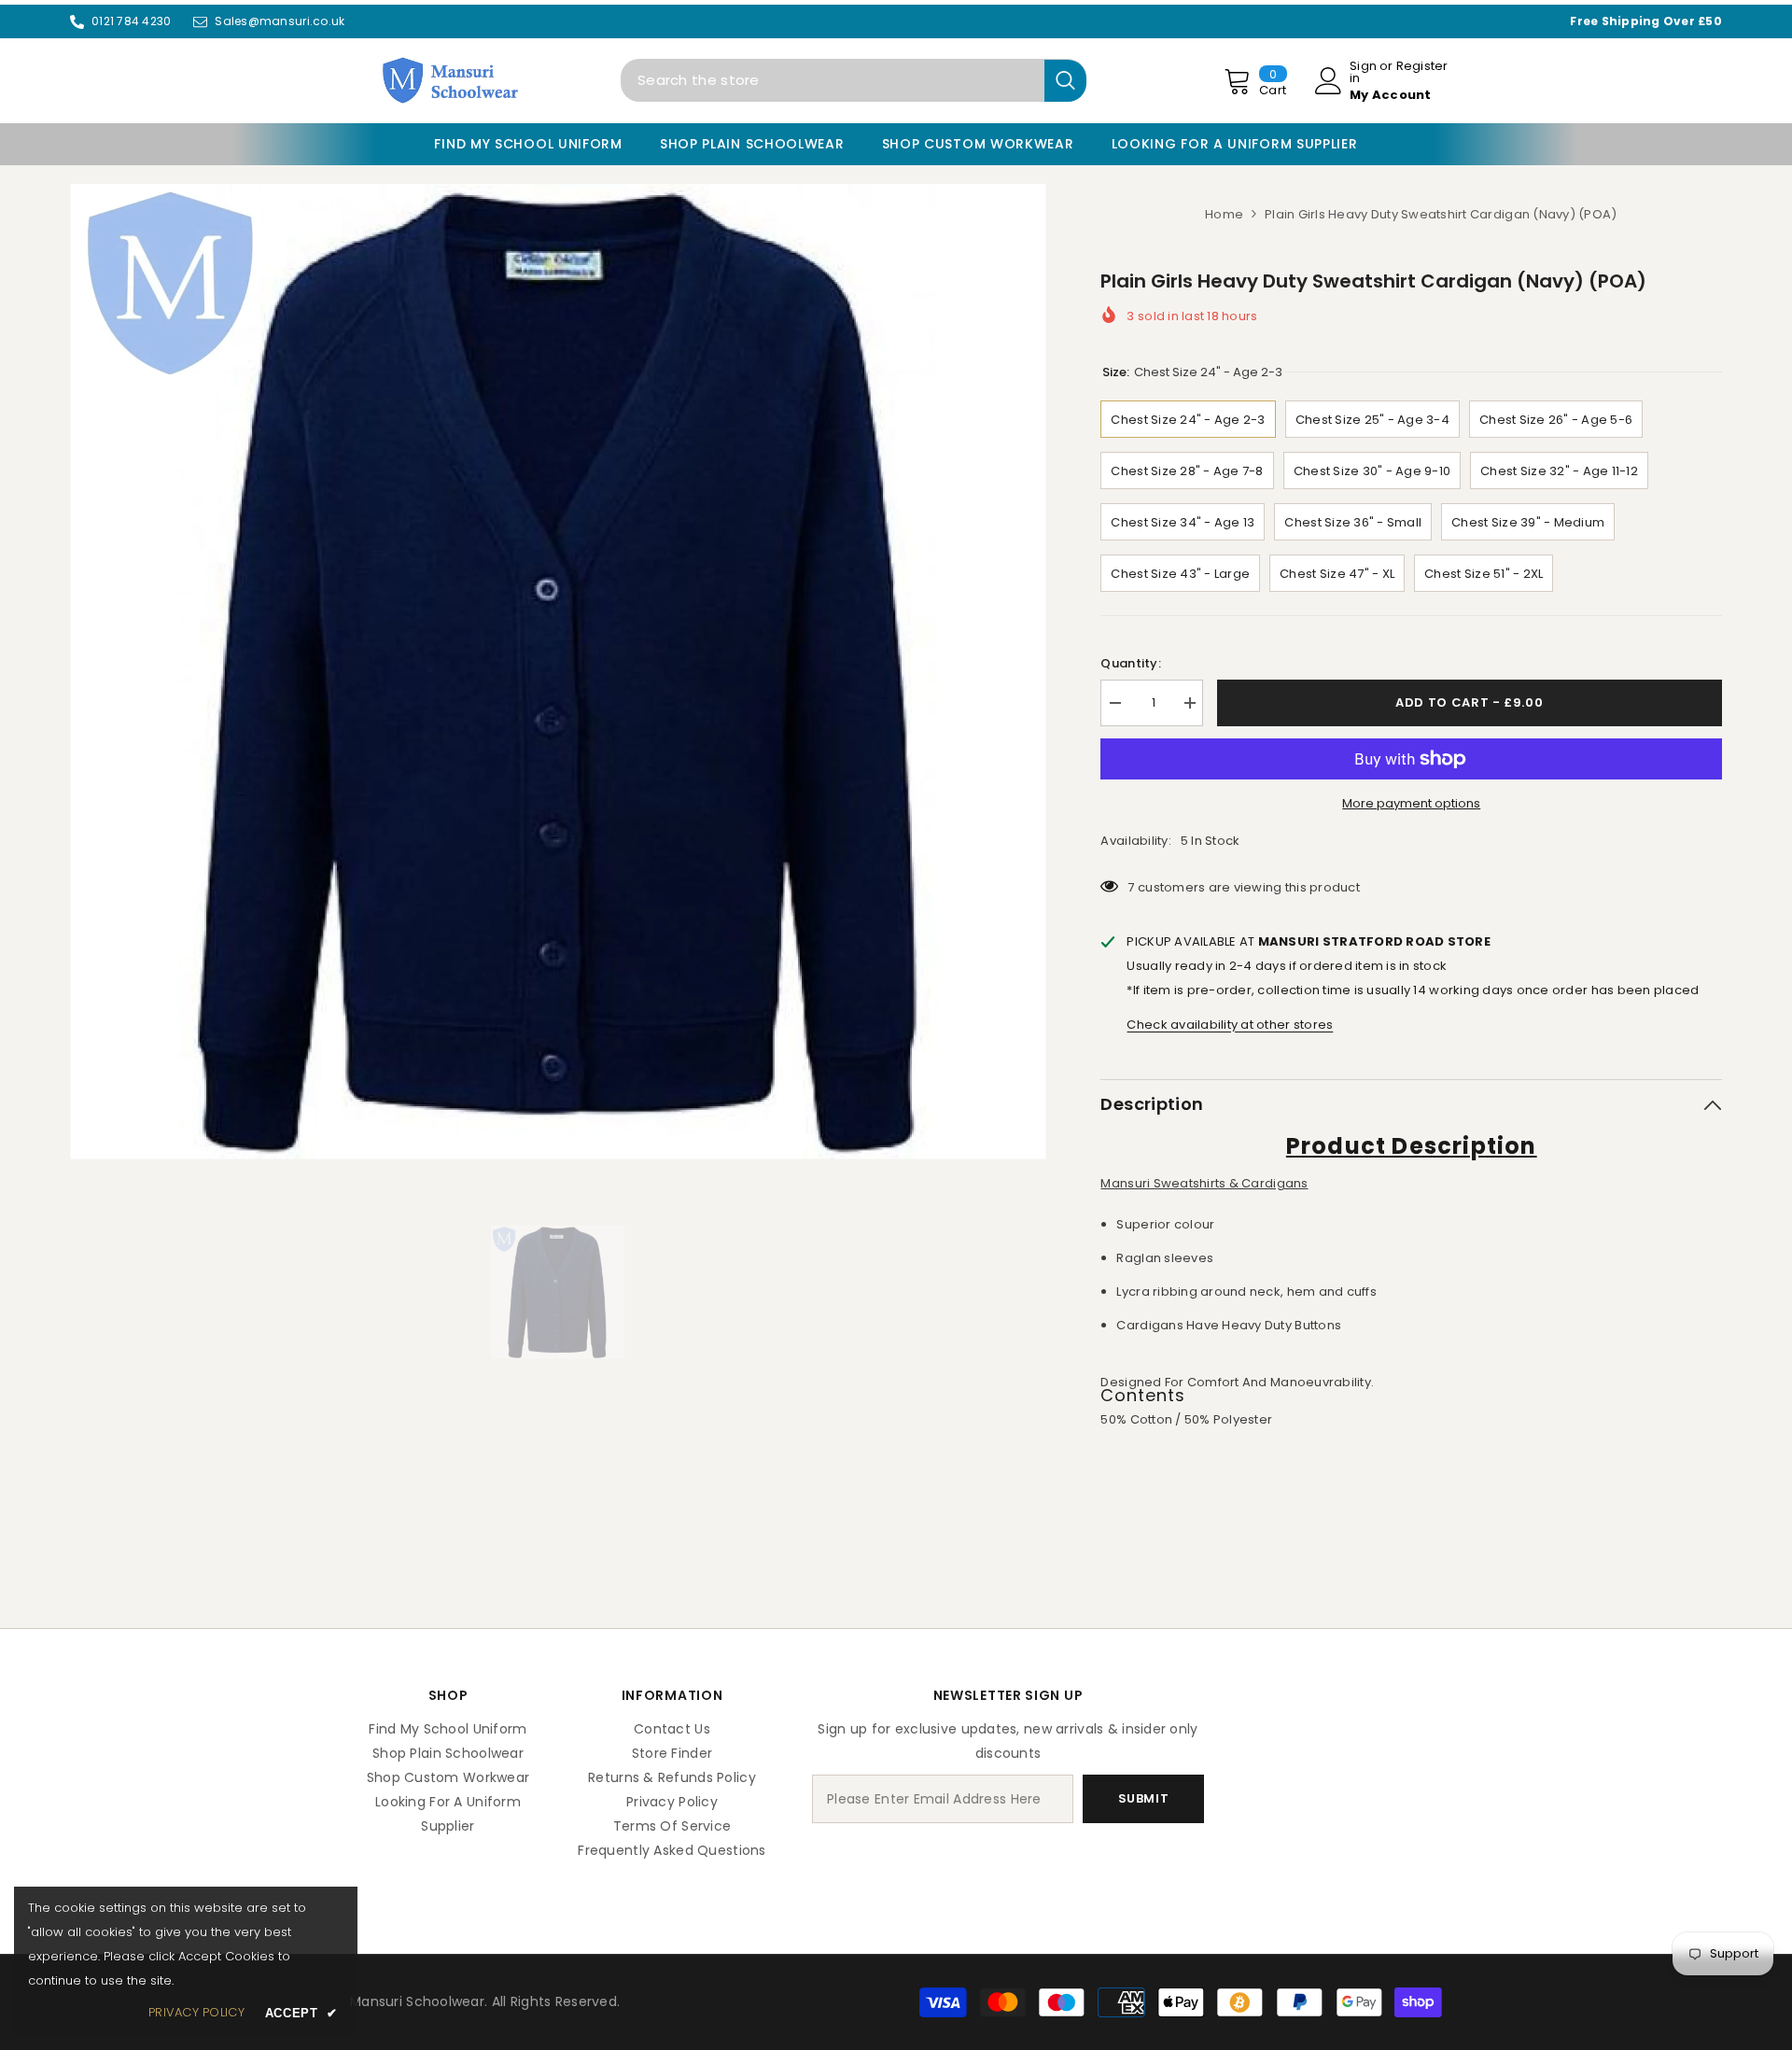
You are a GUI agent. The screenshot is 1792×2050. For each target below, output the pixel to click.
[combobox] (833, 80)
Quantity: (1130, 663)
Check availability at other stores (1230, 1025)
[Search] (854, 80)
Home (1224, 214)
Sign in (1363, 72)
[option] (558, 672)
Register (1422, 67)
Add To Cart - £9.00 (1470, 702)
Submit (1144, 1798)
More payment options (1411, 803)
